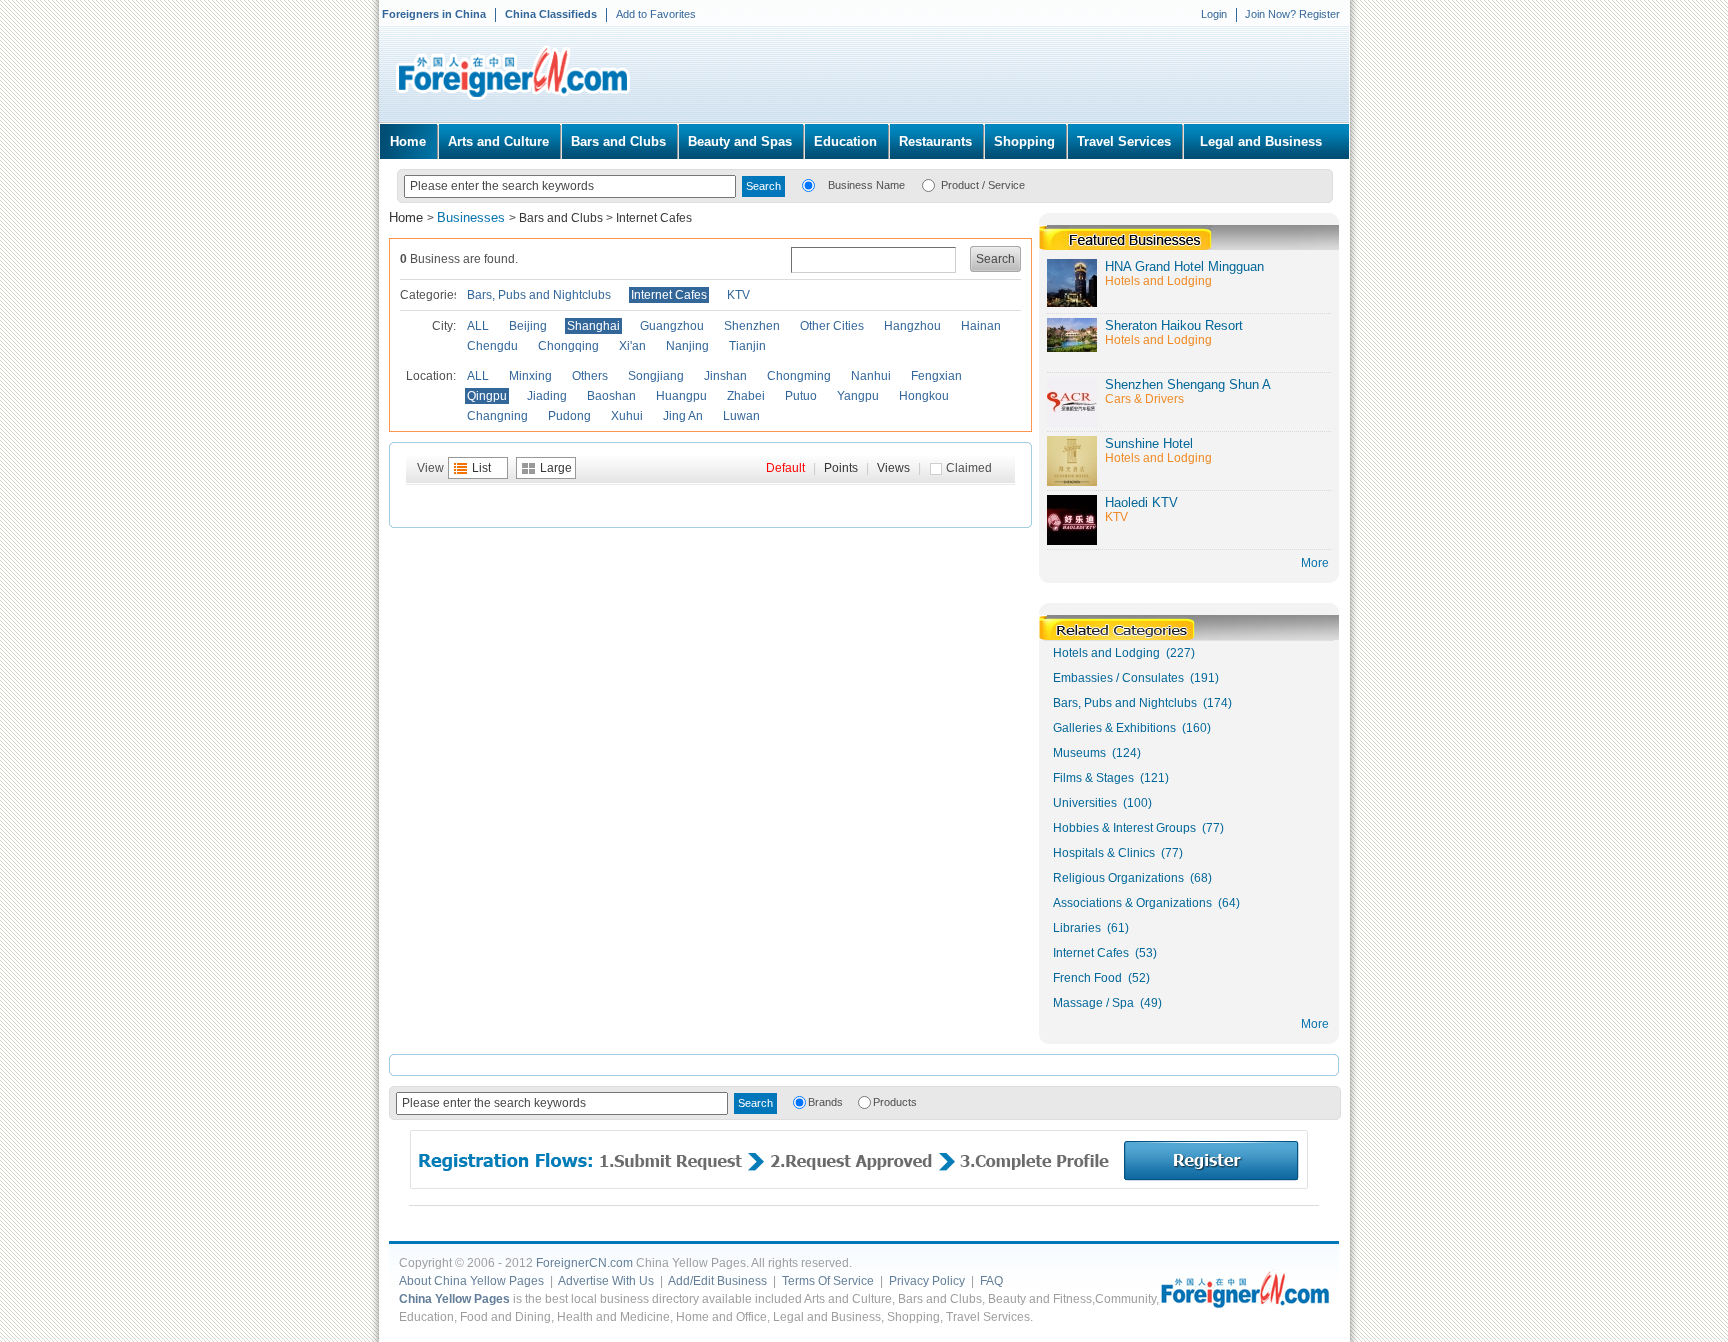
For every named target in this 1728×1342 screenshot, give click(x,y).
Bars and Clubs (618, 141)
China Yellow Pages (454, 1299)
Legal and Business (1261, 141)
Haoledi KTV (1141, 502)
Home (408, 141)
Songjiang (656, 376)
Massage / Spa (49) (1107, 1003)
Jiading (547, 396)
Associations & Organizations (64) (1146, 903)
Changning (497, 416)
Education (845, 141)
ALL (478, 326)
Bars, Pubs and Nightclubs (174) (1142, 703)
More (1315, 1024)
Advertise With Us (606, 1281)
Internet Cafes (654, 218)
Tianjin (747, 346)
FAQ (991, 1281)
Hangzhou (912, 326)
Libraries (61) (1091, 928)
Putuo (801, 396)
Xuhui (627, 416)
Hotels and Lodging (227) (1124, 653)
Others (590, 376)
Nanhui (871, 376)
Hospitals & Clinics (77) (1118, 853)
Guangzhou (672, 326)
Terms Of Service (828, 1281)
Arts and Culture (498, 141)
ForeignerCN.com (584, 1263)
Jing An (683, 416)
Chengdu (492, 346)
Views (893, 468)
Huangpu (681, 396)
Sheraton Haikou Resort (1174, 325)
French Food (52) (1101, 978)
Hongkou (924, 396)
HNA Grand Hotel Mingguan (1184, 266)
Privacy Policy (927, 1281)
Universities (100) (1102, 803)
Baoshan (611, 396)
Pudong (569, 416)
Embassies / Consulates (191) (1136, 678)
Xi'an (632, 346)
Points (841, 468)
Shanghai (593, 326)
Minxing (530, 376)
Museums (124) (1097, 753)
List (481, 468)
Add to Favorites (656, 14)
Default (785, 468)
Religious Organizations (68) (1132, 878)
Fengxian (936, 376)
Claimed (969, 468)
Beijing (528, 326)
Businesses (473, 217)
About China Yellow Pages (471, 1281)
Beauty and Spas (740, 141)
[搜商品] (928, 184)
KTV (738, 295)
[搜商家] (808, 184)
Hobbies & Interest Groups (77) (1138, 828)
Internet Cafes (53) (1105, 953)
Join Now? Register (1292, 14)
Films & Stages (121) (1111, 778)
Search (995, 259)
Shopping (1024, 141)
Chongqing (568, 346)
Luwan (741, 416)
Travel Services (1124, 141)
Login (1214, 14)
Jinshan (725, 376)
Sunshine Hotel (1149, 443)
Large (556, 468)
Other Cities (832, 326)
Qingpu (487, 396)
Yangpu (858, 396)
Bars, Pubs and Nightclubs (539, 295)
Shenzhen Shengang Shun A (1188, 384)
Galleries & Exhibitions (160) (1132, 728)
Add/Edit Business (717, 1281)
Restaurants (935, 141)
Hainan (981, 326)
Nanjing (687, 346)
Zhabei (746, 396)
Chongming (799, 376)
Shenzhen (752, 326)
